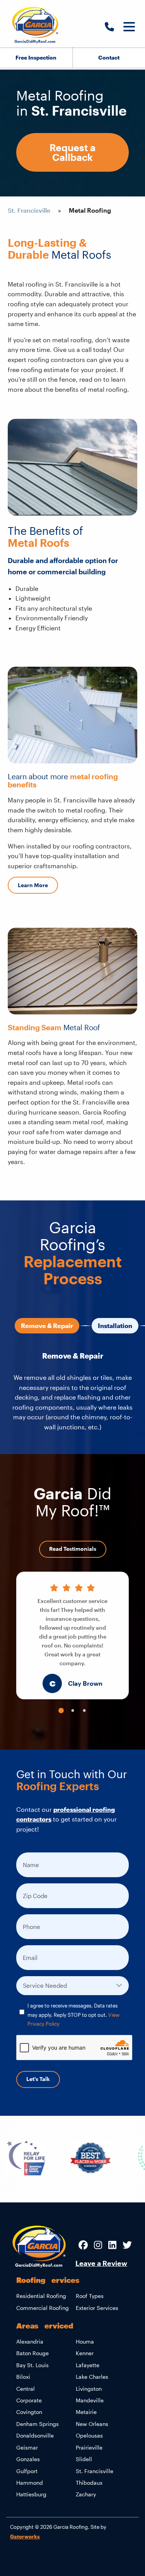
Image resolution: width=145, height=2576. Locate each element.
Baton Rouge (32, 2353)
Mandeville (90, 2400)
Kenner (85, 2353)
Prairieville (89, 2447)
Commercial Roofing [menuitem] (43, 2308)
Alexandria (30, 2341)
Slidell (84, 2459)
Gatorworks (25, 2536)
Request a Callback (72, 152)
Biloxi (23, 2377)
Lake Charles (92, 2377)
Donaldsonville (35, 2435)
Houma (85, 2341)
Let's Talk (38, 2079)
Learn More (33, 885)
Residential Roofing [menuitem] (41, 2296)
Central (26, 2389)
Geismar (27, 2447)
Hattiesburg (31, 2494)
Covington (29, 2412)
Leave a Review (101, 2263)
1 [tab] (61, 1711)
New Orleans (92, 2424)
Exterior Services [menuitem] (97, 2308)
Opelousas (89, 2435)
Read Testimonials (73, 1549)
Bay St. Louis (32, 2365)
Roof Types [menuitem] (90, 2296)
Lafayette (88, 2365)
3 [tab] (84, 1711)
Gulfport (27, 2471)
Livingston (89, 2389)
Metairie (86, 2412)
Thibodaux (89, 2483)
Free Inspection (36, 57)
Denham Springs (38, 2424)
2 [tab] (73, 1711)
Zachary (86, 2494)
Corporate (29, 2400)
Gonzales (28, 2459)
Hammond (30, 2483)
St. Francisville (29, 210)
